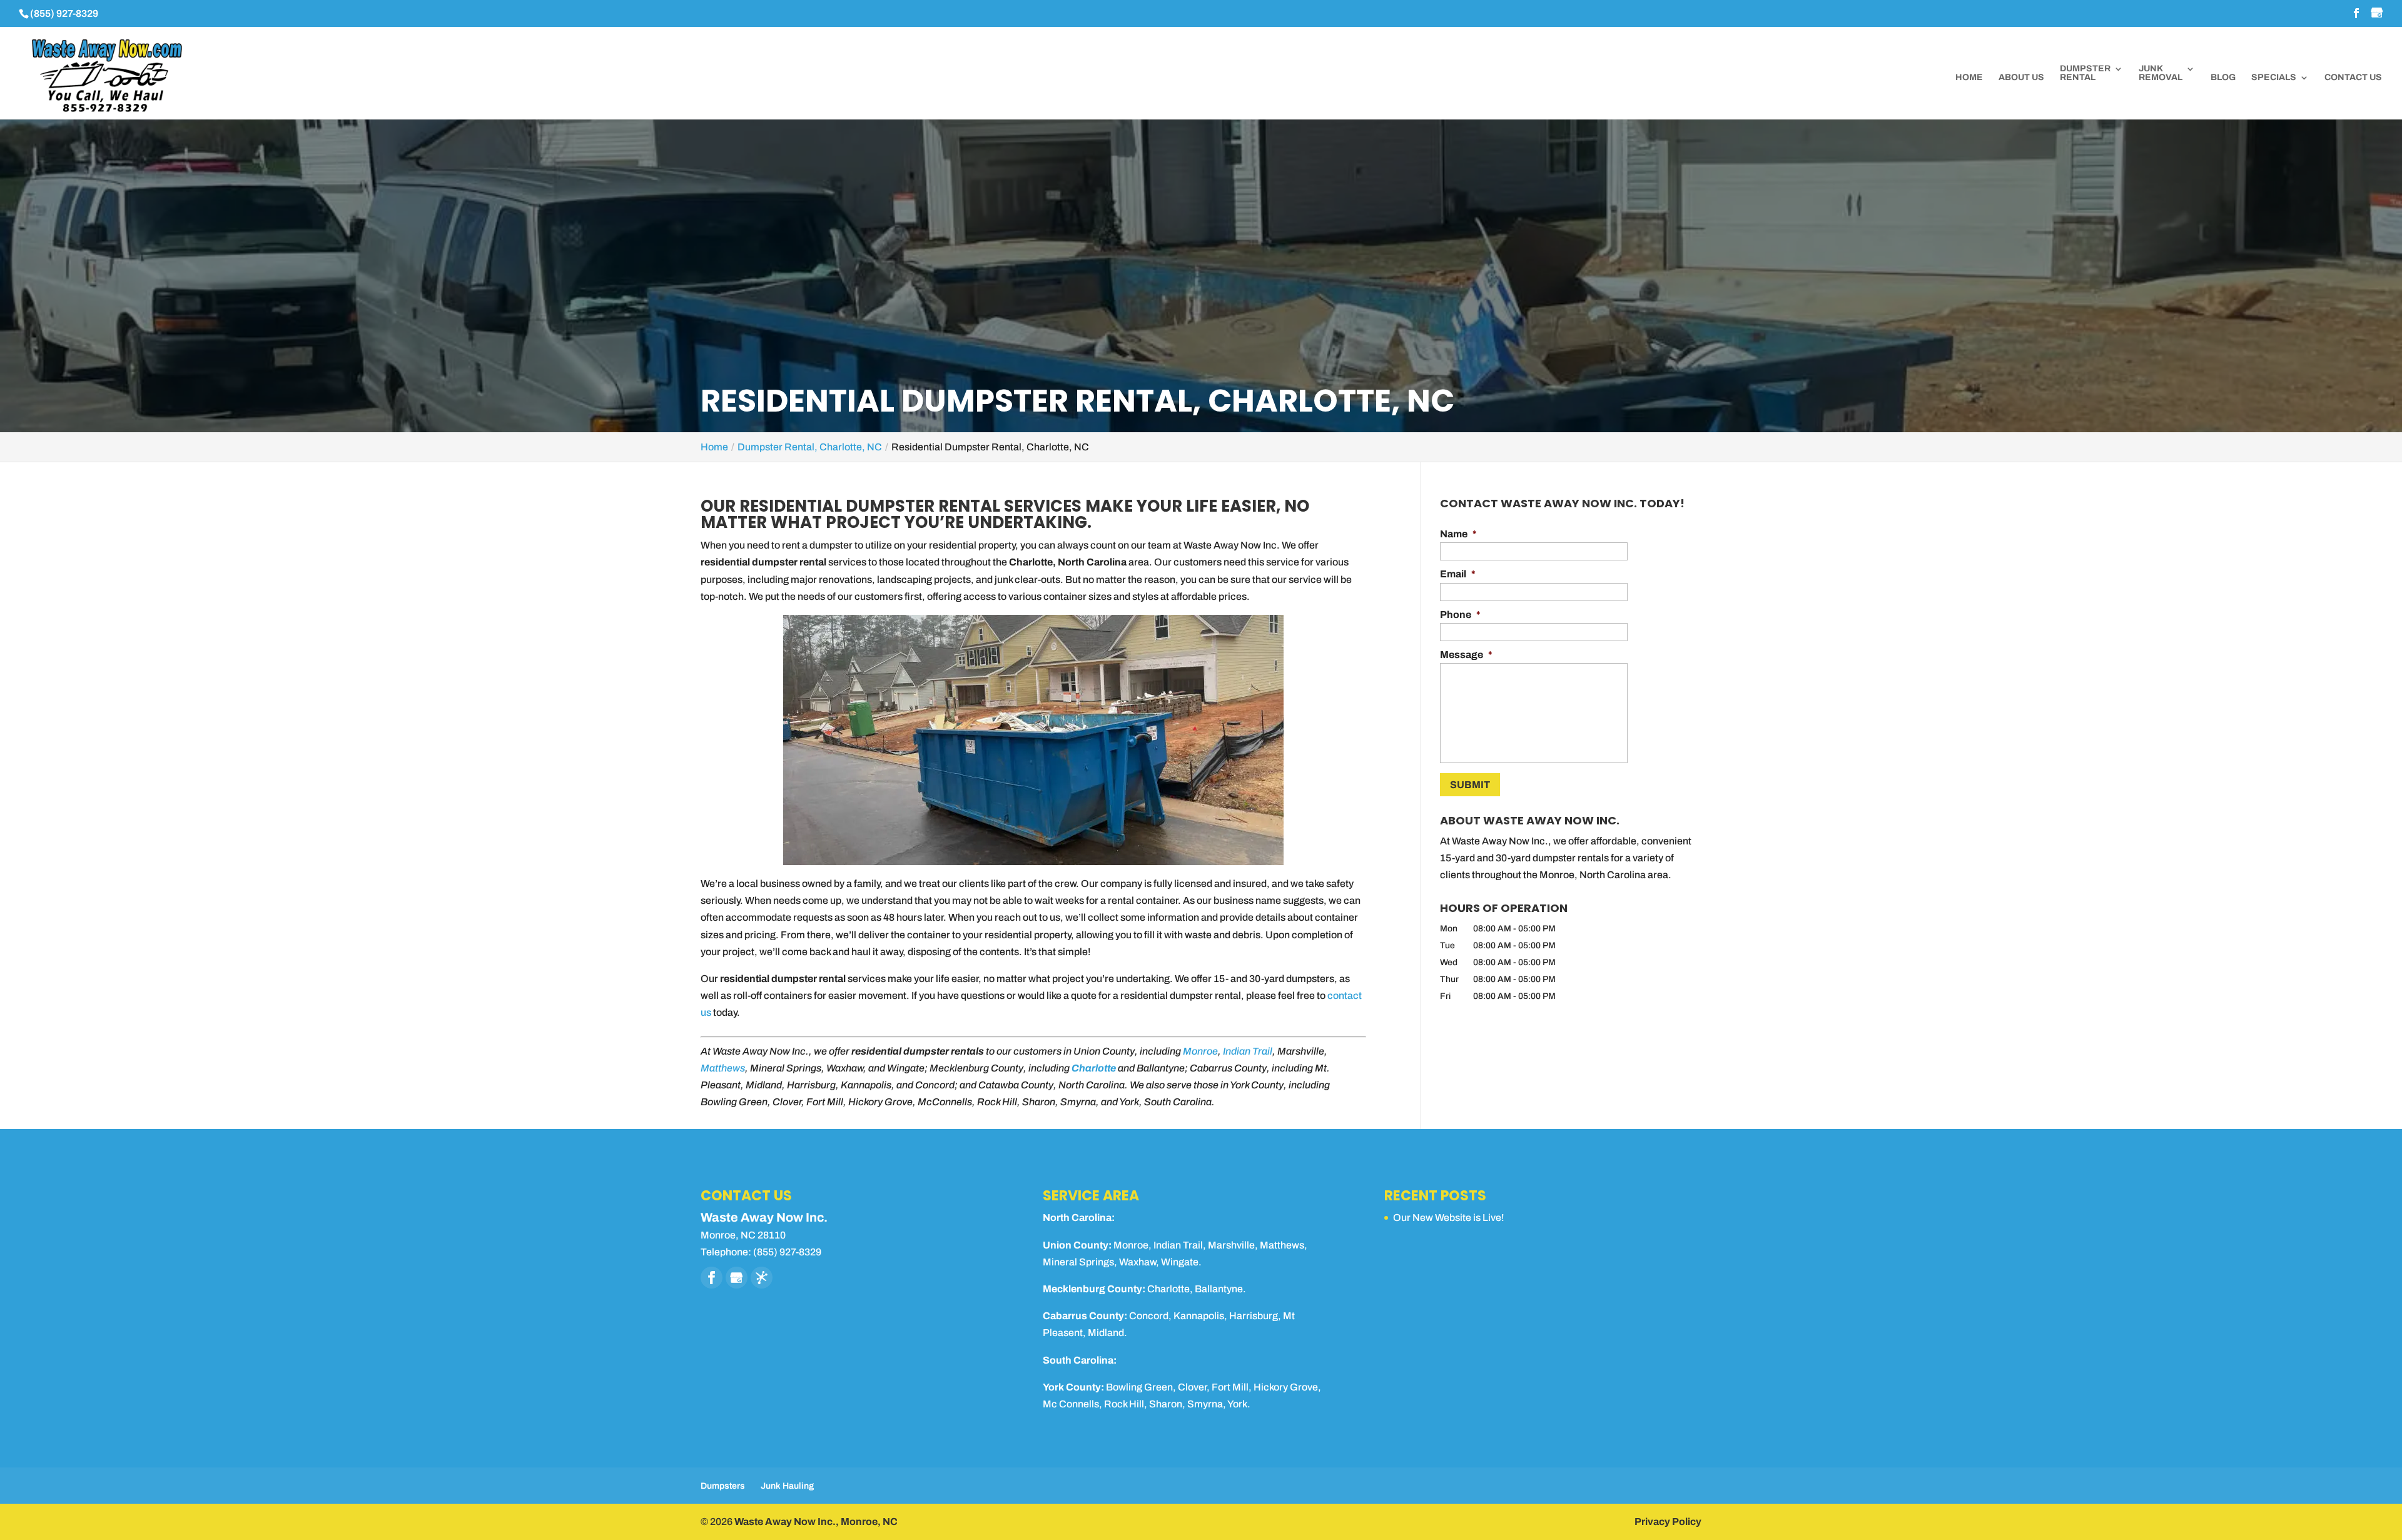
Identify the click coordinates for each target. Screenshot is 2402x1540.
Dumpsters (723, 1486)
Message (1466, 655)
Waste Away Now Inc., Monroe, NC (816, 1522)
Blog (2223, 78)
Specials (2274, 78)
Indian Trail (1248, 1051)
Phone (1460, 615)
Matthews (723, 1068)
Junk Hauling (787, 1486)
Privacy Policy (1668, 1522)
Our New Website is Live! (1449, 1218)
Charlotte (1094, 1068)
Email (1458, 574)
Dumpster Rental (2085, 73)
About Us (2021, 78)
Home (1969, 78)
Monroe (1200, 1051)
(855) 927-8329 (64, 13)
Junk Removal (2161, 73)
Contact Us (2353, 78)
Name (1458, 534)
